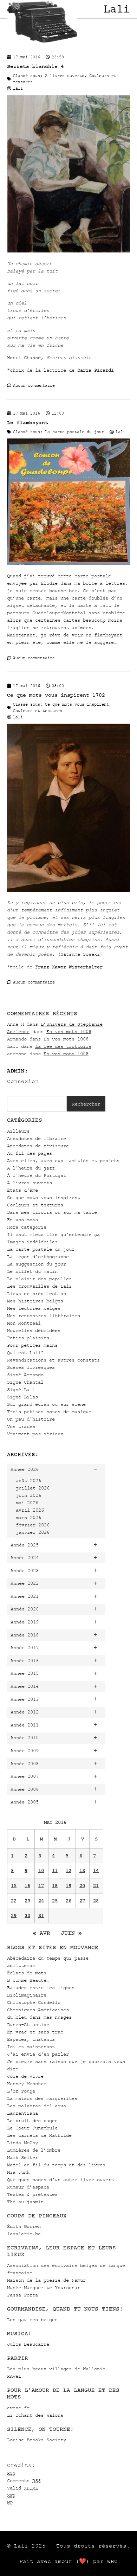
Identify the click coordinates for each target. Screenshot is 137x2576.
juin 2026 (28, 1495)
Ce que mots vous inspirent (44, 1197)
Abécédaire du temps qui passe (48, 1958)
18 (55, 1886)
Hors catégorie (27, 1227)
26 (68, 1901)
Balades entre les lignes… (42, 1988)
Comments (24, 2481)
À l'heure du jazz (31, 1168)
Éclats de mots (27, 1973)
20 (82, 1886)
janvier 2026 (33, 1532)
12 (68, 1870)
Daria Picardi (96, 370)
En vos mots (22, 1220)
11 (55, 1870)
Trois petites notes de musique (49, 1412)
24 (41, 1901)
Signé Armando (25, 1375)
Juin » (71, 1933)
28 (96, 1901)
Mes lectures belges (34, 1308)
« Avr (41, 1933)
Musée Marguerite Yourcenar (44, 2287)
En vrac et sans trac (35, 2032)
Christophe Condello (34, 2002)
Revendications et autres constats (53, 1360)
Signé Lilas (22, 1397)
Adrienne (18, 1031)
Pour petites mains (32, 1345)
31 (41, 1915)
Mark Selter (22, 2157)
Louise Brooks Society (37, 2440)
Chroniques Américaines (38, 2010)
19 (68, 1886)
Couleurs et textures (35, 1205)
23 (27, 1901)
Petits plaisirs (28, 1338)
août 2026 (28, 1481)
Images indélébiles (32, 1242)
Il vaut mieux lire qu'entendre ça (53, 1234)
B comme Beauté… (28, 1980)
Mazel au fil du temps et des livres (56, 2165)
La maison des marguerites (42, 2098)
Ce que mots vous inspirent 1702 (56, 695)
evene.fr (18, 2408)
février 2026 (33, 1525)
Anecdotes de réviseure (38, 1146)
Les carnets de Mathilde (39, 2135)
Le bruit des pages (32, 2120)
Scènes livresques (31, 1367)
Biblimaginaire (27, 1995)
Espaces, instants (31, 2039)
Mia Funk (18, 2172)
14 (96, 1870)
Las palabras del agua (37, 2106)
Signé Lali (21, 1389)
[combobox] (37, 1104)
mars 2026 (28, 1517)
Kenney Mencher (27, 2084)
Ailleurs (18, 1131)
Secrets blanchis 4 (35, 66)
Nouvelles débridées (34, 1330)
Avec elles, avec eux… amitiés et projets (63, 1161)
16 (27, 1886)
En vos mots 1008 (69, 1031)
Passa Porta (22, 2295)
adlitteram (21, 1965)
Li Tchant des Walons (35, 2415)
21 (96, 1886)
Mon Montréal (24, 1323)
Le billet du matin (32, 1271)
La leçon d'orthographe (38, 1257)
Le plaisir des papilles (39, 1279)
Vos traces (21, 1426)
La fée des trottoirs (63, 1046)
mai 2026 (27, 1503)
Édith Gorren (24, 2226)
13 (82, 1870)
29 (14, 1915)
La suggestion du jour (37, 1264)
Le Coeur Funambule (32, 2128)
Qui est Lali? (25, 1353)
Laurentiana (22, 2113)
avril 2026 (30, 1510)
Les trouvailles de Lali (39, 1286)
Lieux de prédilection (37, 1293)
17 (41, 1886)
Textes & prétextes (32, 2194)
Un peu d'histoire (31, 1419)
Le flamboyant (28, 422)
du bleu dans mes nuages (39, 2017)
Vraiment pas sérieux (35, 1434)
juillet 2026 (33, 1488)
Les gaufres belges (32, 2319)
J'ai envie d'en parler (38, 2054)
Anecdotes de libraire (37, 1138)
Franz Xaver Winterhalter (69, 967)
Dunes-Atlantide (28, 2024)
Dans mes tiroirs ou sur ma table (52, 1212)
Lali (117, 9)
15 (14, 1886)
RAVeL (14, 2376)
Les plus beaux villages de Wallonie (56, 2369)
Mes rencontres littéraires (44, 1316)
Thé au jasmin (25, 2202)
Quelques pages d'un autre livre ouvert (60, 2180)
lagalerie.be (24, 2234)
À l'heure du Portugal (37, 1175)
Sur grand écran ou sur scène (46, 1404)
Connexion (23, 1081)
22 (14, 1901)
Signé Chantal (25, 1382)
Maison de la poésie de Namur (46, 2280)
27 (82, 1901)
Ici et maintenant (31, 2047)
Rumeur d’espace (28, 2187)
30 (27, 1915)
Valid (22, 2488)
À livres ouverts (30, 1183)
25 (55, 1901)
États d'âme (22, 1190)
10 (41, 1870)
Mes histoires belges (35, 1301)
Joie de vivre (25, 2076)
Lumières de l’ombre (34, 2150)
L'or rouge (21, 2091)
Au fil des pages (30, 1153)
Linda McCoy (22, 2143)
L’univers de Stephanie (72, 1024)
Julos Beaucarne (28, 2344)
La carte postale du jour (41, 1249)
